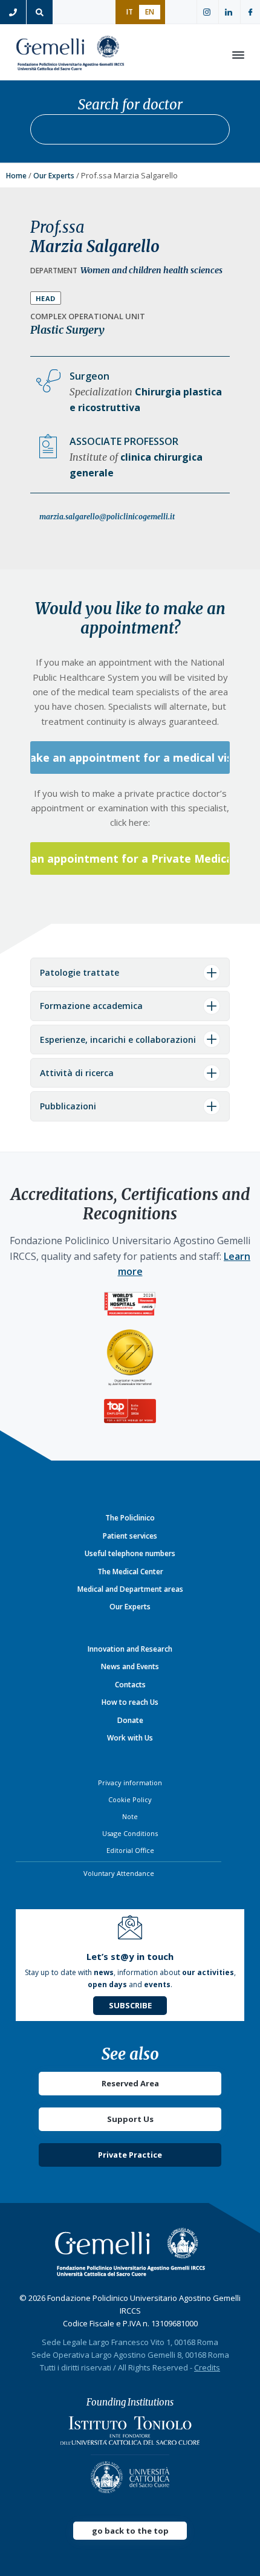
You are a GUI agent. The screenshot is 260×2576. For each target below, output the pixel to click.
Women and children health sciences (151, 270)
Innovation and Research (130, 1649)
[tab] (130, 972)
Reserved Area (130, 2083)
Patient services (130, 1536)
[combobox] (130, 129)
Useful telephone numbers (130, 1553)
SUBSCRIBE (130, 2005)
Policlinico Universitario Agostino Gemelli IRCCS (70, 55)
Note (130, 1816)
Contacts (130, 1685)
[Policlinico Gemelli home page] (130, 2252)
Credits (207, 2367)
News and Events (130, 1666)
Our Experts (54, 176)
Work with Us (130, 1738)
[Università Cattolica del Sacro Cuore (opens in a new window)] (130, 2474)
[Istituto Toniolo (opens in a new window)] (130, 2434)
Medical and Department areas (130, 1589)
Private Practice (130, 2155)
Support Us (130, 2119)
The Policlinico (130, 1518)
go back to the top (130, 2531)
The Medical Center (130, 1572)
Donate (130, 1720)
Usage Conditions (130, 1833)
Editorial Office (130, 1850)
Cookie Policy (130, 1799)
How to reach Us (130, 1702)
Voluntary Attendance (119, 1873)
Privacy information (130, 1783)
